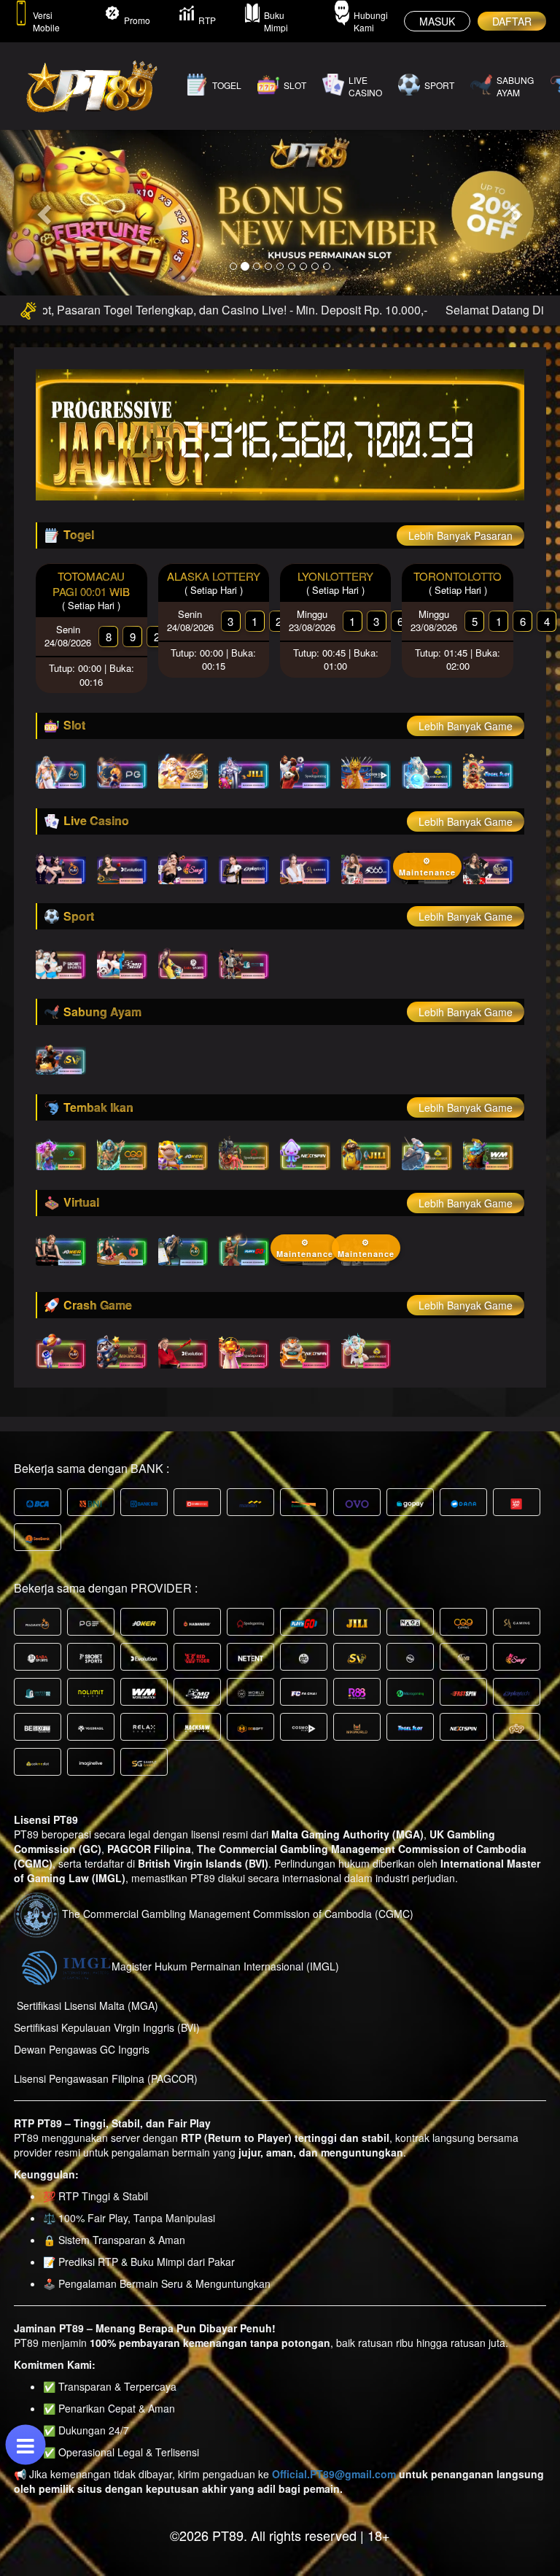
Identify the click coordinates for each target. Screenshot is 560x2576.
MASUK (437, 21)
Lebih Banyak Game (466, 726)
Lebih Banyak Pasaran (460, 535)
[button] (42, 210)
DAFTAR (512, 21)
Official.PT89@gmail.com (334, 2474)
